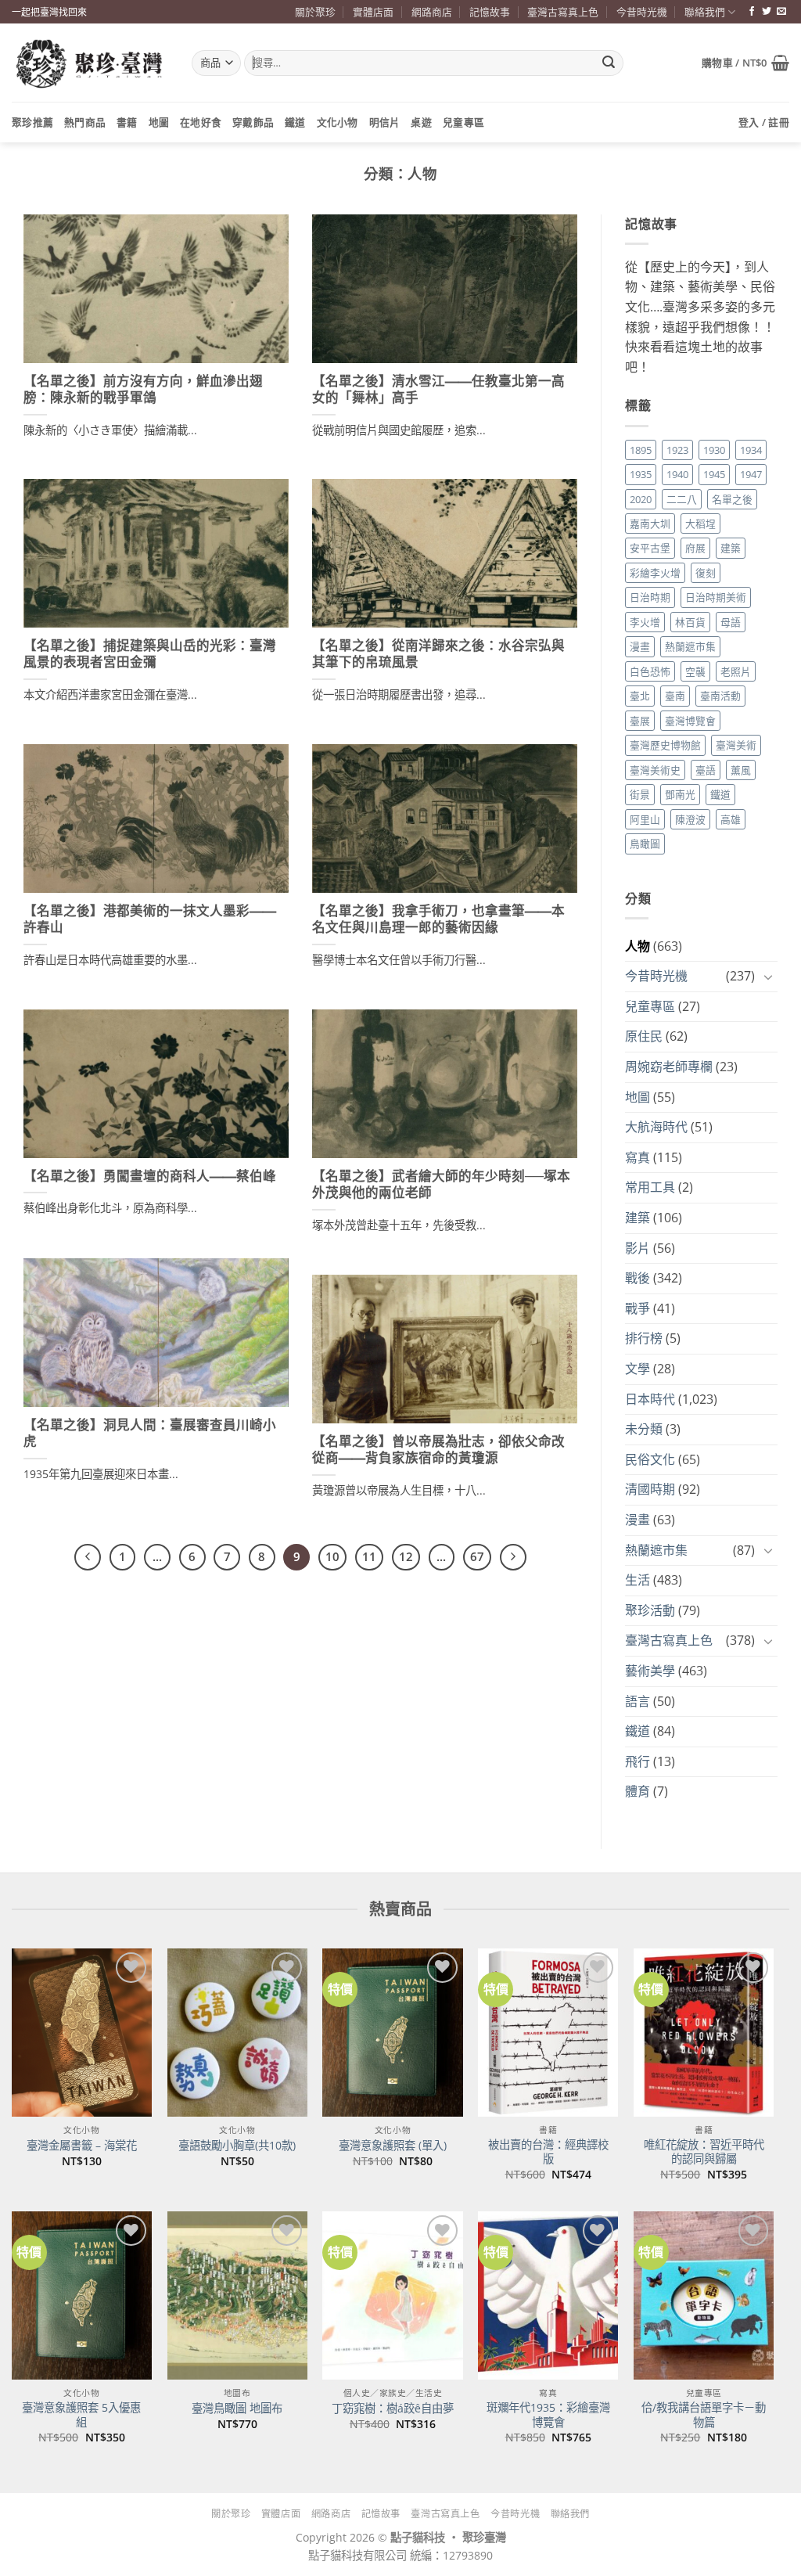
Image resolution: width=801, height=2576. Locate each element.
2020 (641, 499)
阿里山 (645, 819)
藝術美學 (650, 1671)
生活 (638, 1580)
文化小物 (338, 122)
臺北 (640, 696)
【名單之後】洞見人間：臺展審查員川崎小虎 (150, 1434)
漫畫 (640, 646)
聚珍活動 (650, 1610)
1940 (677, 474)
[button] (745, 63)
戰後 (638, 1278)
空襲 (695, 671)
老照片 (736, 671)
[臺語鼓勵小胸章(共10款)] (237, 2033)
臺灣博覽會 (690, 721)
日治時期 (650, 597)
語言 (638, 1701)
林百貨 (690, 622)
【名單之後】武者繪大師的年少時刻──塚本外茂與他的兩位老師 (441, 1185)
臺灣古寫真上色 (563, 12)
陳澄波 (690, 819)
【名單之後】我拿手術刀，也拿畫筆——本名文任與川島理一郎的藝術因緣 (438, 919)
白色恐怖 (650, 671)
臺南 (675, 696)
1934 (751, 450)
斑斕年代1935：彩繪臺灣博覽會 (548, 2415)
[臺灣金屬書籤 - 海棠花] (82, 2033)
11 (369, 1556)
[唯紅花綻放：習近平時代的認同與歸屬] (704, 2033)
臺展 (640, 721)
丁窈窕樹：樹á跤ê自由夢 (393, 2409)
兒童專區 (463, 122)
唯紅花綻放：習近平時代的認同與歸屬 (704, 2152)
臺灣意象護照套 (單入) (393, 2146)
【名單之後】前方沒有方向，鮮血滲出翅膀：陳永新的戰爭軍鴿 (143, 390)
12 (406, 1556)
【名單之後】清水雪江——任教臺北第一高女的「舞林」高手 (438, 390)
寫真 (638, 1157)
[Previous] (88, 1557)
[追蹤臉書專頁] (752, 12)
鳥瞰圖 (645, 844)
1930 (714, 450)
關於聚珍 (315, 12)
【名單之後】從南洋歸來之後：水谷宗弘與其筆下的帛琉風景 (438, 654)
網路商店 (432, 12)
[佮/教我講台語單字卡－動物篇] (704, 2295)
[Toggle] (768, 977)
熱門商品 (85, 122)
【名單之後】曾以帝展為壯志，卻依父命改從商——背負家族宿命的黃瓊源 (438, 1450)
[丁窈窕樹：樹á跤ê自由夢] (392, 2295)
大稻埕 (700, 523)
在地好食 (201, 122)
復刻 (706, 573)
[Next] (513, 1557)
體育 (638, 1791)
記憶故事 (490, 12)
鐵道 (295, 122)
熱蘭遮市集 (690, 646)
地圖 (159, 122)
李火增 (645, 622)
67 (477, 1556)
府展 (695, 548)
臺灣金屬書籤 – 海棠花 (82, 2146)
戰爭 (638, 1308)
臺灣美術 (736, 745)
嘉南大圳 (650, 523)
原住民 (644, 1036)
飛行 (638, 1761)
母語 (731, 622)
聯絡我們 (705, 12)
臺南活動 (720, 696)
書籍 (127, 122)
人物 (638, 946)
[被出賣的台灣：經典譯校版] (548, 2033)
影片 (638, 1248)
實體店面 (373, 12)
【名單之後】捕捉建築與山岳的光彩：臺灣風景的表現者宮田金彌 (150, 654)
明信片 (385, 122)
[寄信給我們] (781, 12)
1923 (677, 450)
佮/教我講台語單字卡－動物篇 (704, 2415)
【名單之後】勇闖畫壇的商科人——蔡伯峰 (150, 1176)
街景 (640, 794)
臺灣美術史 (655, 770)
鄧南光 (680, 794)
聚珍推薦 (32, 122)
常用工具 (650, 1187)
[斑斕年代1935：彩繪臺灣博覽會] (548, 2295)
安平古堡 (650, 548)
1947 (751, 474)
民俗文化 (650, 1459)
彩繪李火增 (655, 573)
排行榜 (644, 1338)
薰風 (741, 770)
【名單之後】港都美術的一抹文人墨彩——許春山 (150, 919)
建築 (731, 548)
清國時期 (650, 1489)
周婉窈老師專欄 (669, 1067)
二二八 (682, 499)
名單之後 (732, 499)
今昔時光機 (642, 12)
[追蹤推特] (767, 12)
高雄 (731, 819)
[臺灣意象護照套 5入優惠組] (82, 2295)
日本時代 (650, 1399)
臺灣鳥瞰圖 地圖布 (237, 2409)
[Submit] (609, 63)
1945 (714, 474)
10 (332, 1556)
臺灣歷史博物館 (665, 745)
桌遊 (421, 122)
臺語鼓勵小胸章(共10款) (237, 2146)
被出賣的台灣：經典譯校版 (548, 2152)
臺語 (706, 770)
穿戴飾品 (253, 122)
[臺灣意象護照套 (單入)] (392, 2033)
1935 (641, 474)
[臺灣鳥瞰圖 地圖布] (237, 2295)
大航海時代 (656, 1127)
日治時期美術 (716, 597)
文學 (638, 1369)
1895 (641, 450)
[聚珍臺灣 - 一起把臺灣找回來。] (90, 63)
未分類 (644, 1429)
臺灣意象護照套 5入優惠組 (81, 2415)
